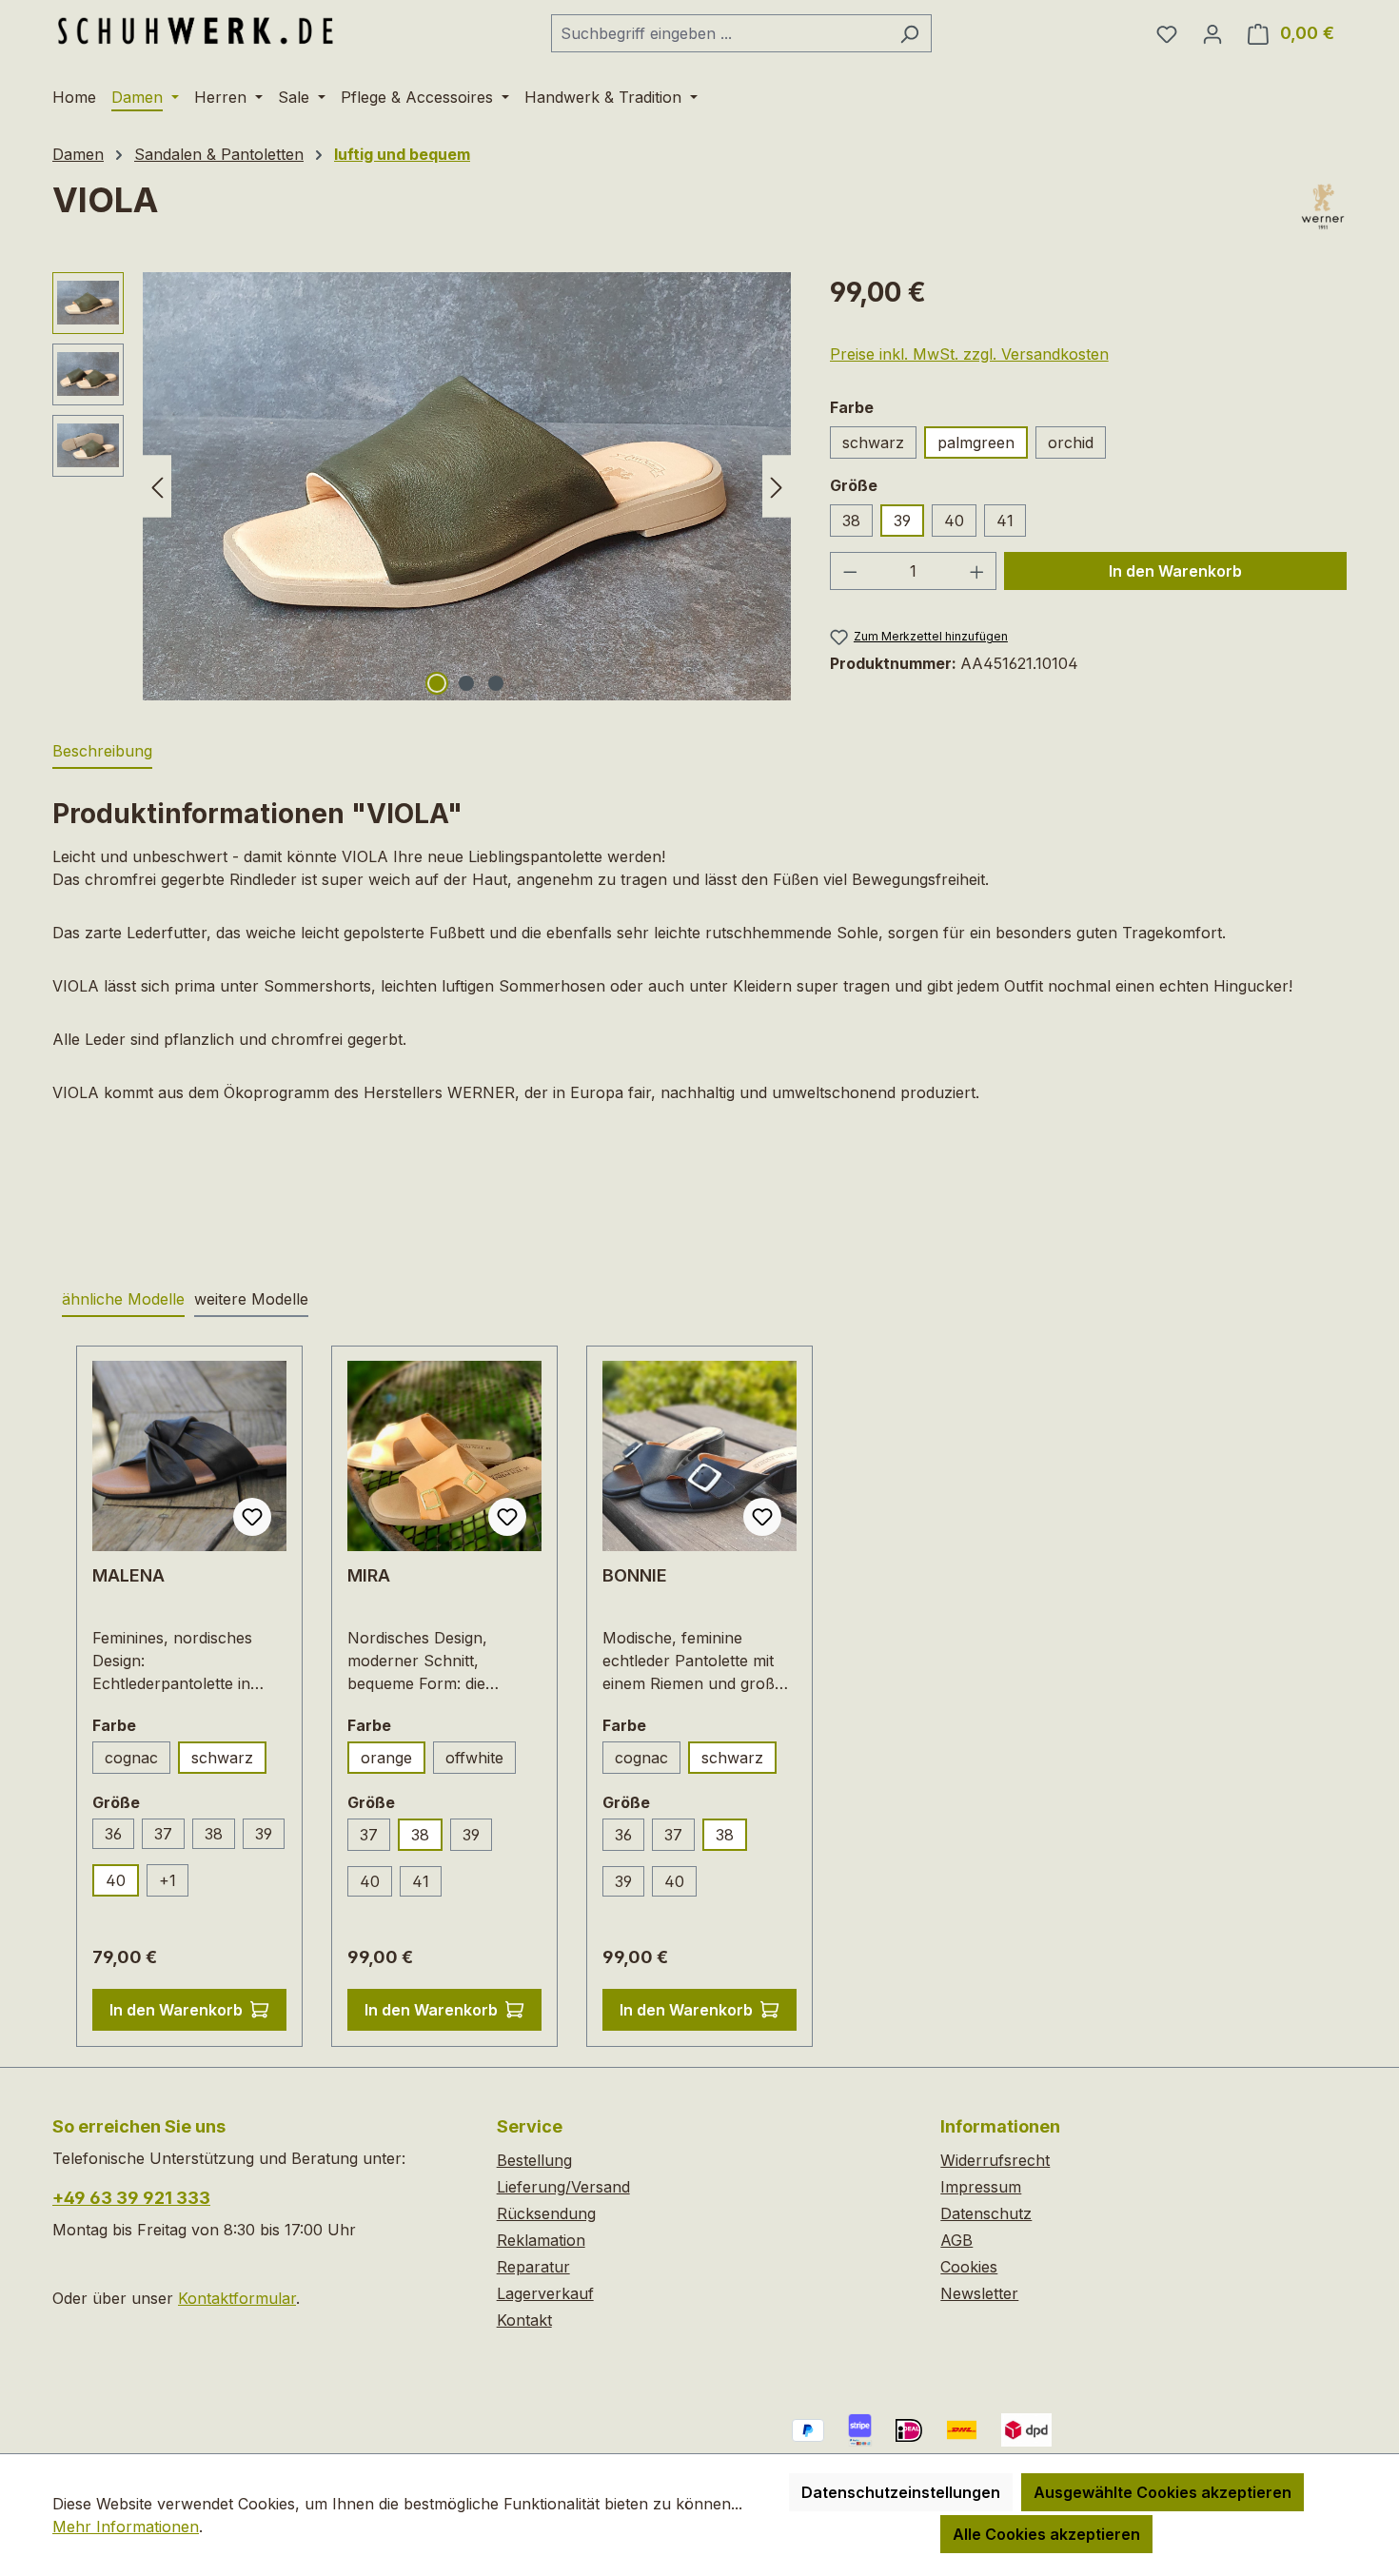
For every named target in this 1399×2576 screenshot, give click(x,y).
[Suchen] (909, 33)
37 (163, 1834)
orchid (1071, 442)
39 (902, 521)
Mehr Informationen (126, 2527)
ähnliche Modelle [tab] (123, 1299)
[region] (422, 486)
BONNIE (635, 1575)
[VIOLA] (467, 486)
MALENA (128, 1575)
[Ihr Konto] (1212, 33)
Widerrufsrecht (995, 2160)
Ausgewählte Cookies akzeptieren (1163, 2492)
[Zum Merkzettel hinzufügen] (252, 1517)
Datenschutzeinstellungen (901, 2492)
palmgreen (976, 442)
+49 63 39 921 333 (131, 2198)
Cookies (969, 2267)
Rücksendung (546, 2213)
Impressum (981, 2187)
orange (386, 1758)
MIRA (369, 1575)
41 (1005, 521)
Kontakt (524, 2320)
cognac (131, 1758)
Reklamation (541, 2240)
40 (954, 521)
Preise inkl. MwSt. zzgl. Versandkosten (969, 354)
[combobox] (719, 33)
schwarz (873, 442)
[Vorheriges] (157, 486)
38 (851, 521)
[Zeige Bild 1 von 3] (437, 683)
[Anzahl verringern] (850, 571)
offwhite (474, 1758)
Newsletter (979, 2293)
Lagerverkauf (545, 2293)
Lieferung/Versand (563, 2187)
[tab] (102, 752)
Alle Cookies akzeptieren (1046, 2534)
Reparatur (533, 2267)
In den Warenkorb (1175, 571)
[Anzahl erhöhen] (977, 571)
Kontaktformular (237, 2298)
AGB (956, 2240)
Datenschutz (986, 2213)
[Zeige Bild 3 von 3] (496, 683)
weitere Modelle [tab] (251, 1299)
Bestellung (534, 2160)
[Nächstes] (777, 486)
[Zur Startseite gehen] (195, 29)
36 (113, 1834)
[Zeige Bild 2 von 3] (466, 683)
